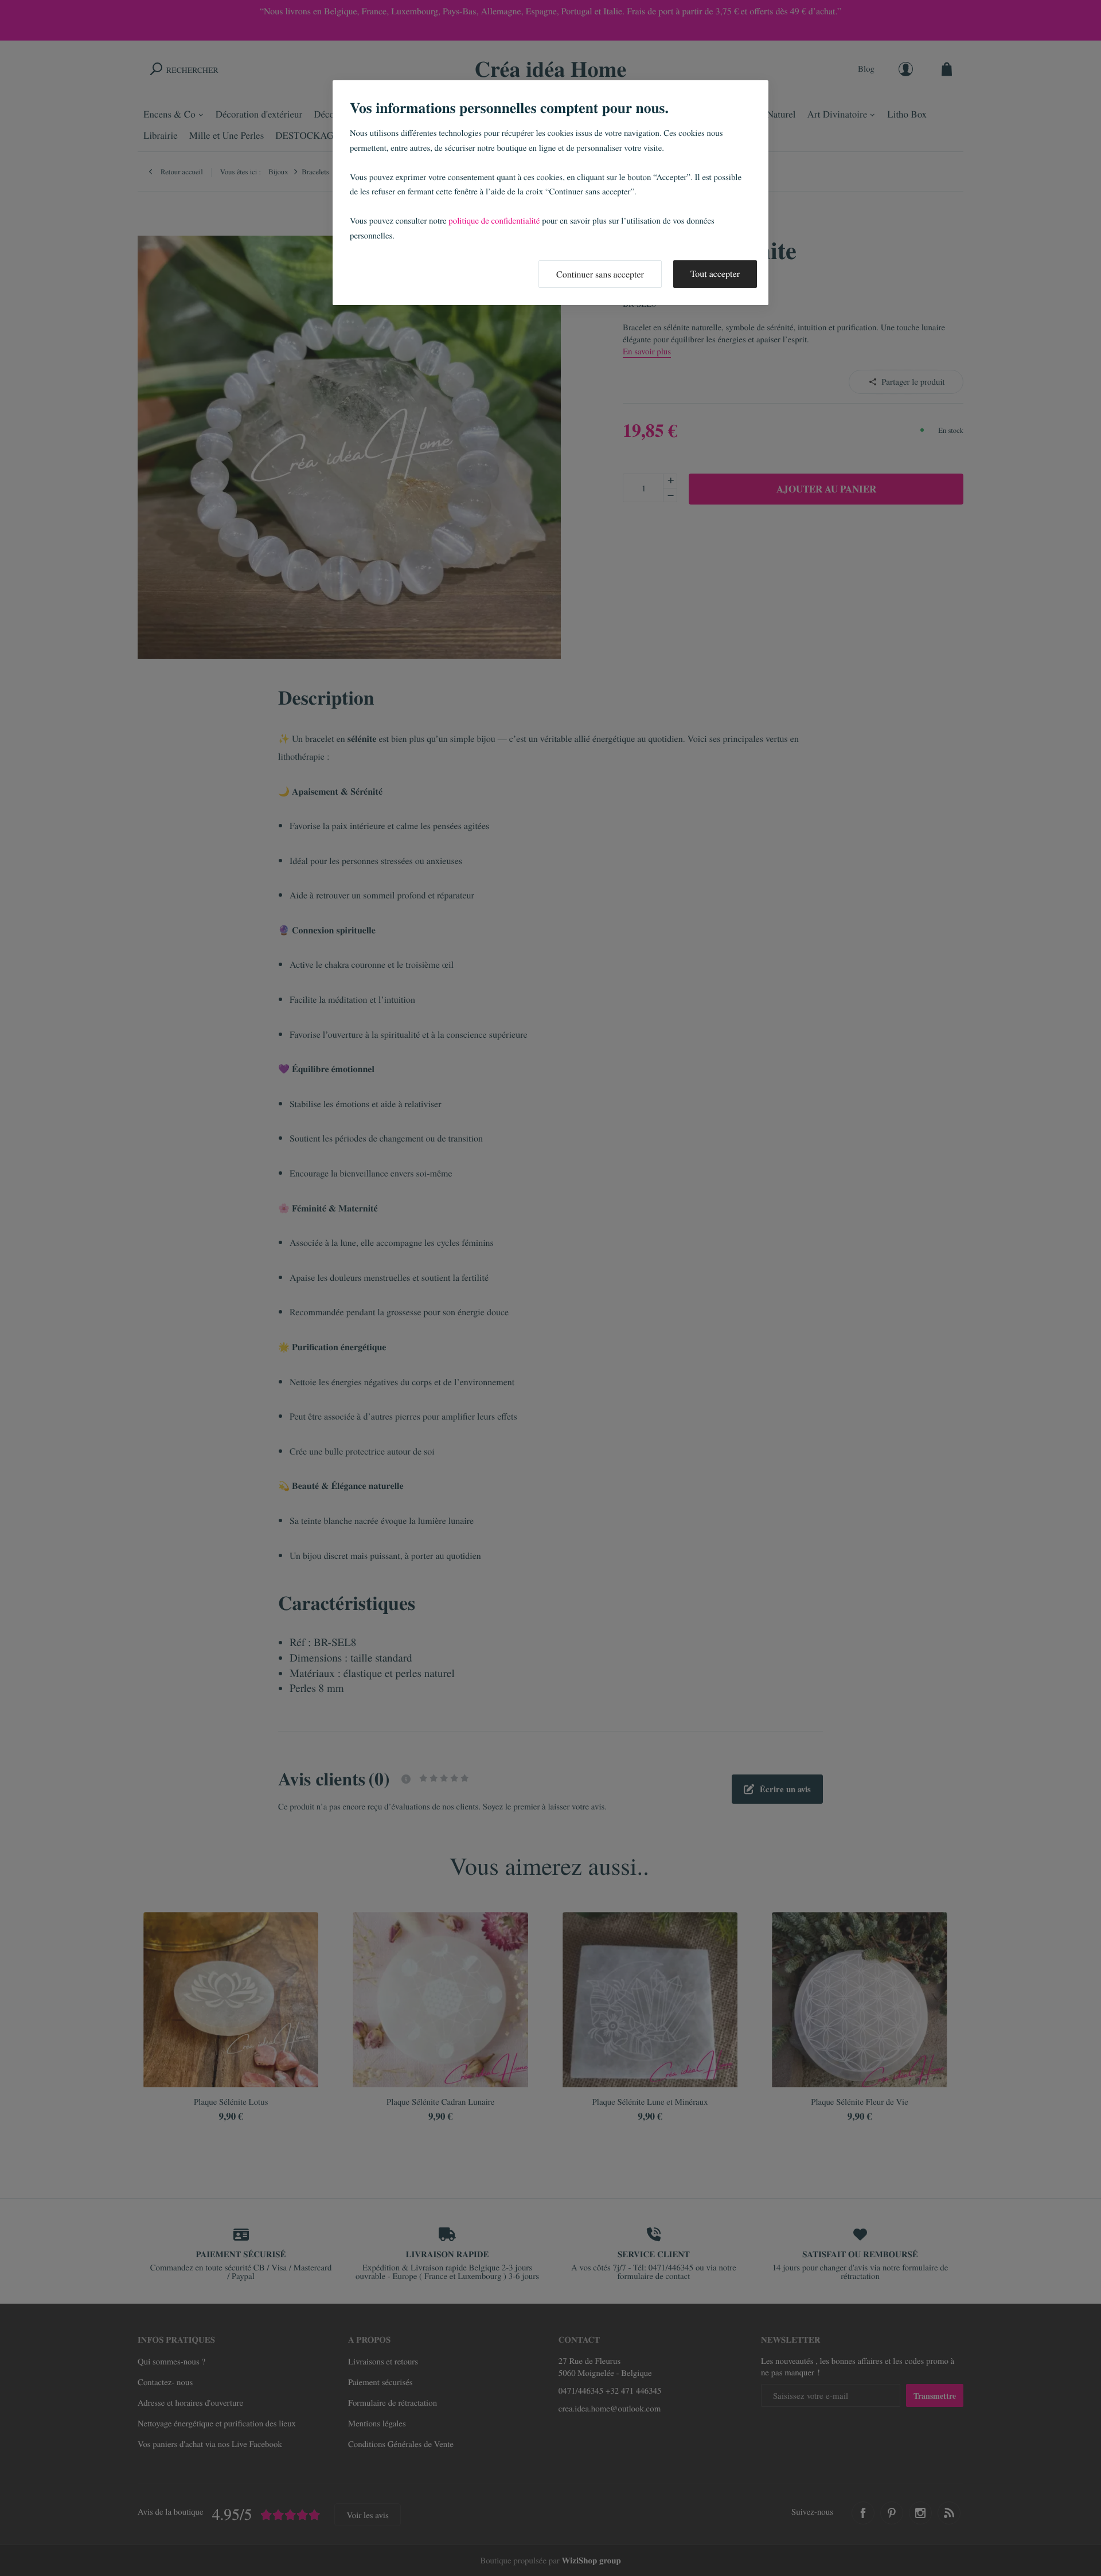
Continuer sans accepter (600, 274)
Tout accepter (715, 274)
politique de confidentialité (494, 221)
